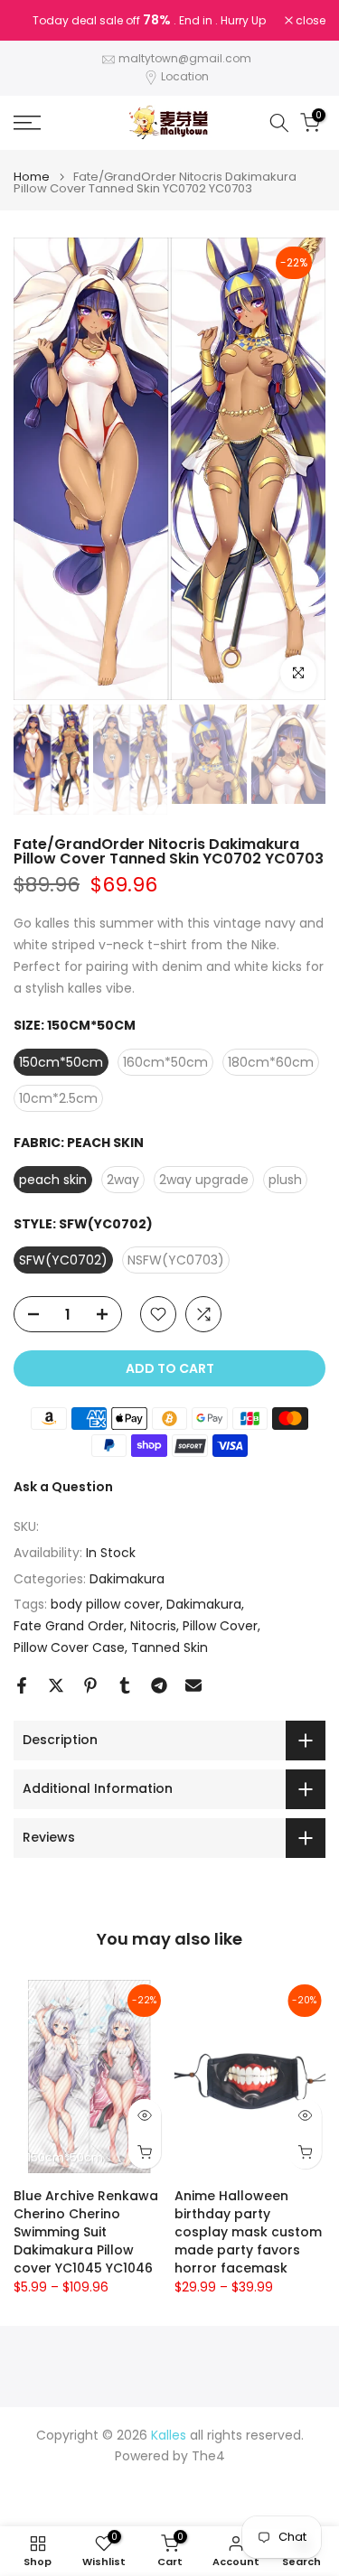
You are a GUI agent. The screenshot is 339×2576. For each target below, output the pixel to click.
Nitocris (153, 1626)
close (309, 21)
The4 (208, 2456)
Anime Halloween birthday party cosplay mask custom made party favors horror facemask (248, 2232)
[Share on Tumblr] (125, 1685)
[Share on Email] (193, 1685)
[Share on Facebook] (22, 1685)
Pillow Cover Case (69, 1647)
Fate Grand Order (69, 1626)
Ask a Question (63, 1487)
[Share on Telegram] (159, 1685)
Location (185, 76)
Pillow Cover (220, 1626)
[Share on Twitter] (56, 1685)
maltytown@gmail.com (185, 58)
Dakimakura (127, 1579)
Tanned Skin (169, 1647)
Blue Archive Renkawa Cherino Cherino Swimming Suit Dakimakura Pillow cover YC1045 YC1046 (86, 2232)
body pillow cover (105, 1604)
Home (32, 177)
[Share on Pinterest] (90, 1685)
